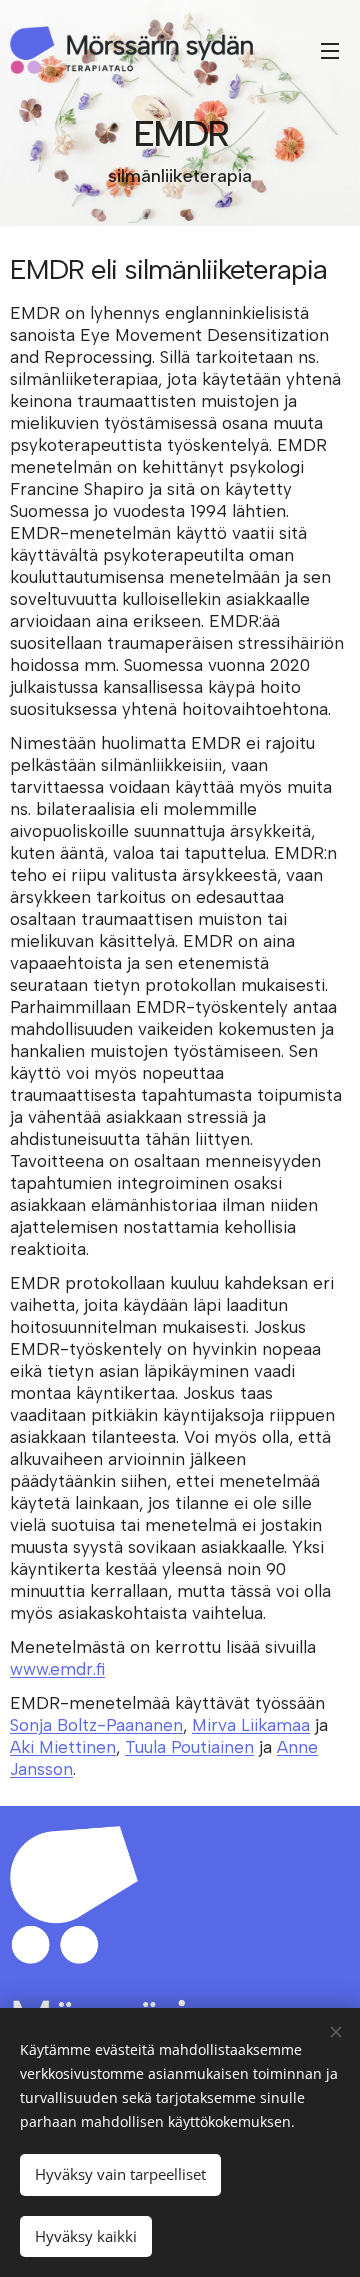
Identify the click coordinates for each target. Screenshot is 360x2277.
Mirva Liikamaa (251, 1725)
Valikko (330, 50)
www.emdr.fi (57, 1669)
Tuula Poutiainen (189, 1747)
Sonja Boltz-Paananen (96, 1725)
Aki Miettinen (63, 1747)
